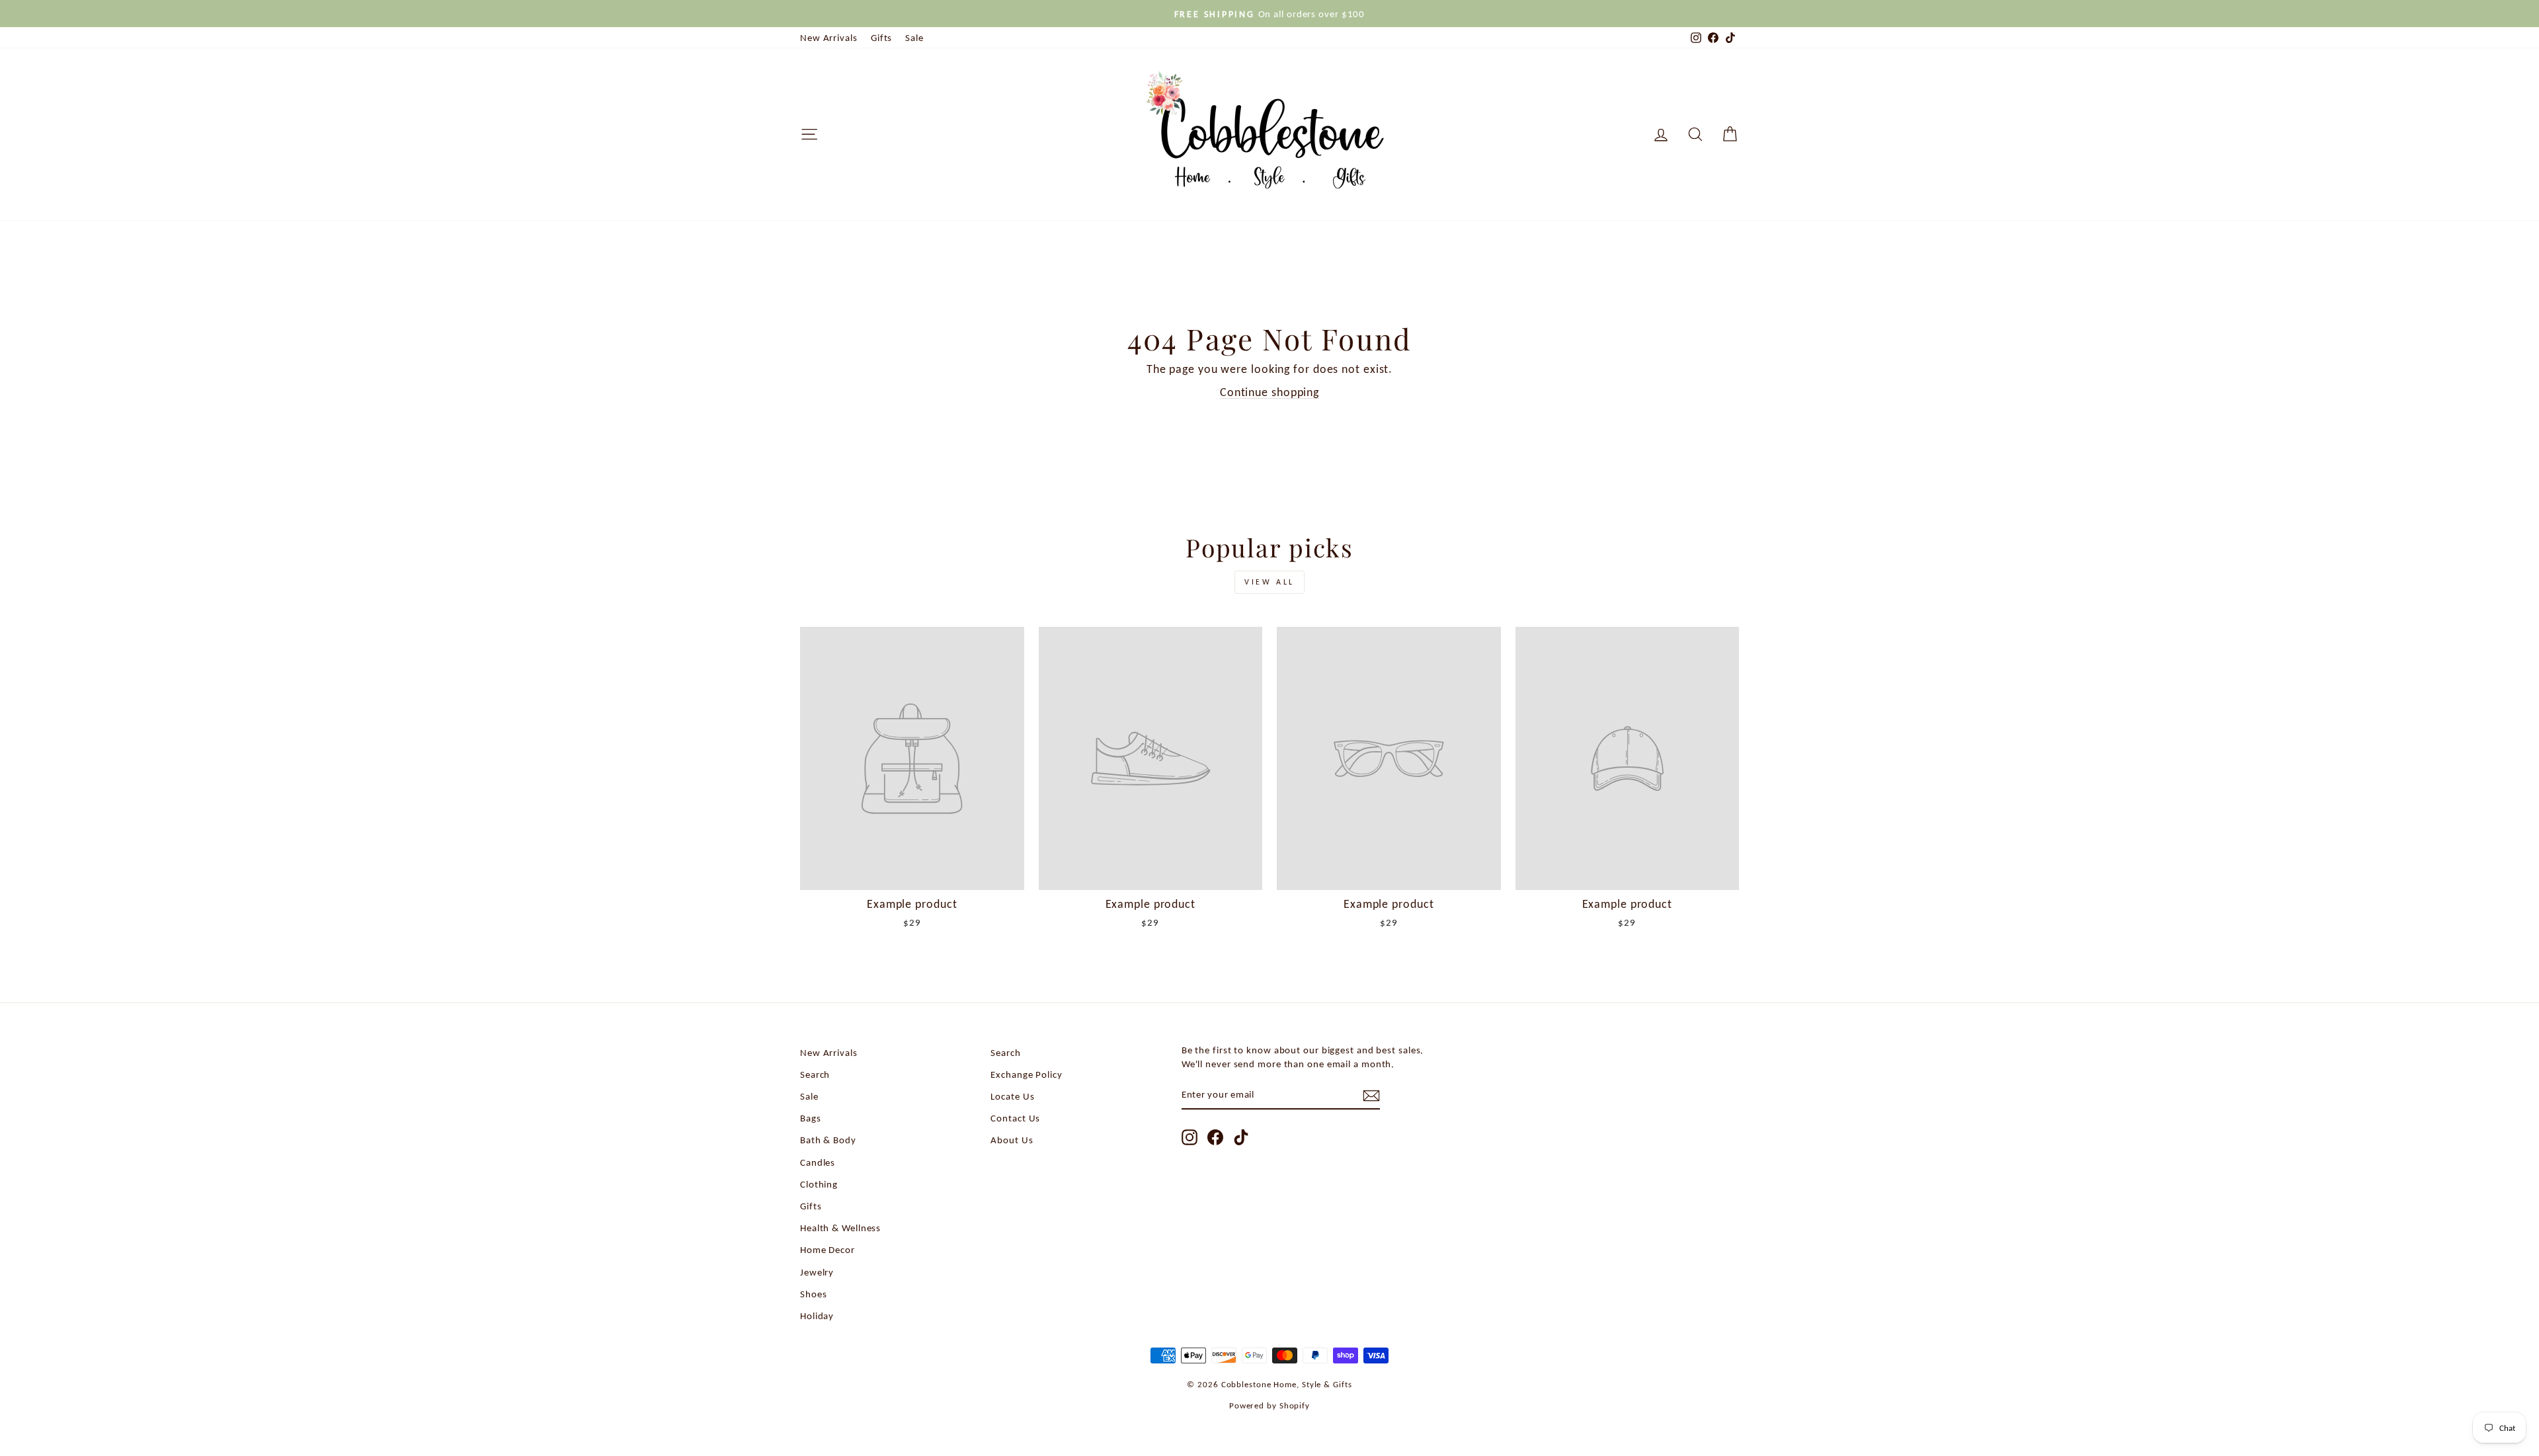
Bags (811, 1118)
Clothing (819, 1184)
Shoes (814, 1294)
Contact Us (1015, 1118)
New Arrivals (829, 37)
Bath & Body (828, 1140)
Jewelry (817, 1272)
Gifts (882, 37)
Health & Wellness (840, 1228)
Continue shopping (1269, 392)
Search (815, 1074)
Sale (914, 37)
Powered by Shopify (1269, 1405)
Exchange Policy (1027, 1074)
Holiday (817, 1315)
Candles (818, 1162)
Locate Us (1012, 1096)
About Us (1012, 1140)
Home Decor (827, 1249)
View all (1269, 582)
